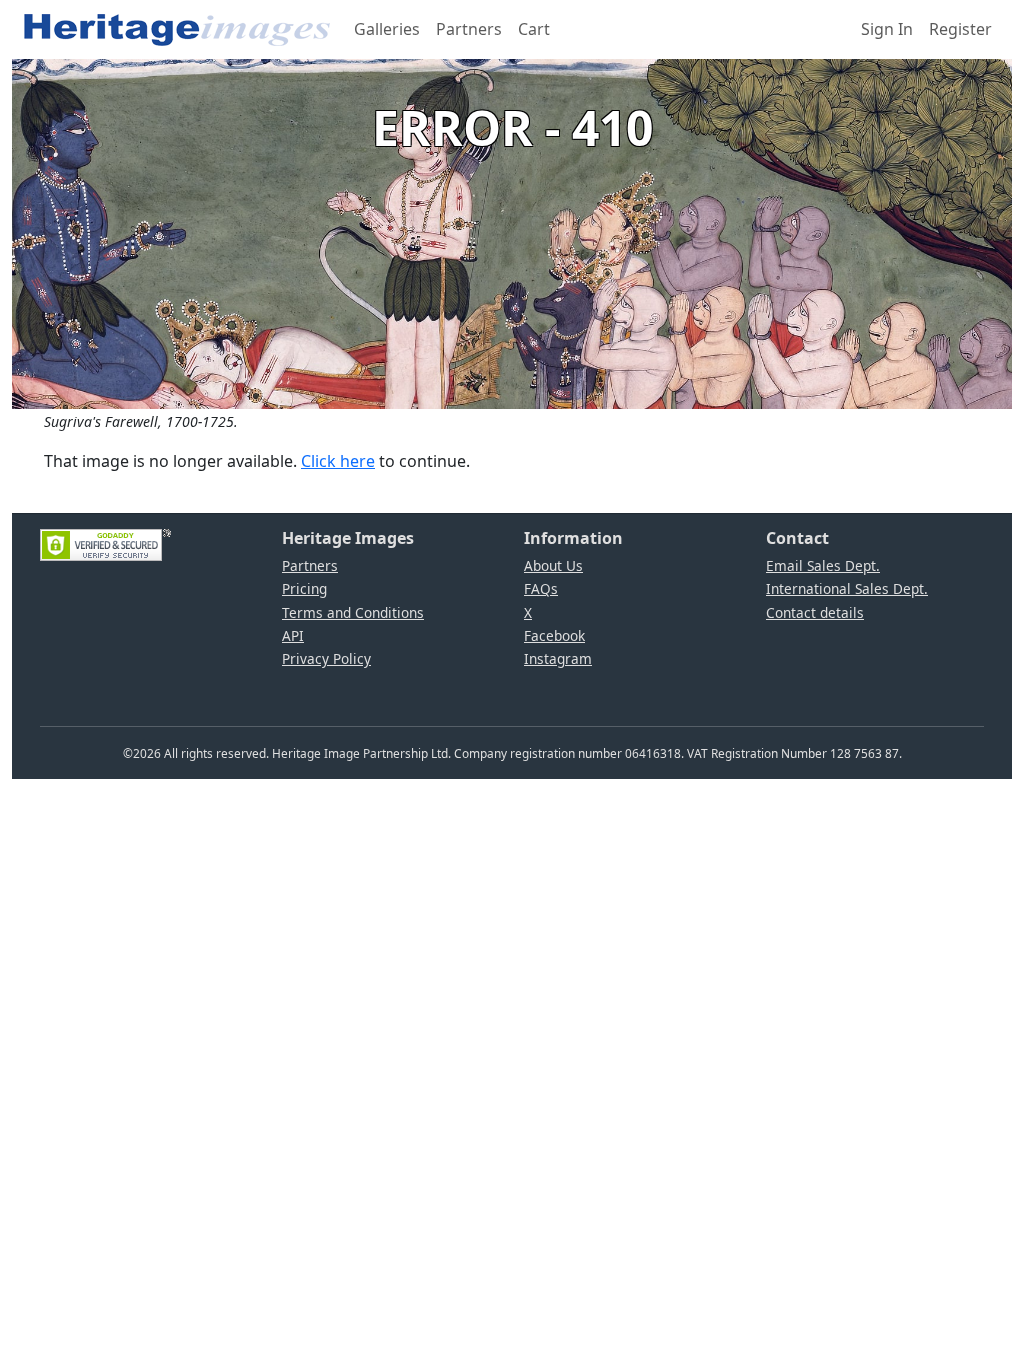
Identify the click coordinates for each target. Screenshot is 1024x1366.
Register (960, 29)
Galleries (387, 29)
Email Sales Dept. (823, 565)
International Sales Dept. (847, 588)
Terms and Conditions (353, 612)
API (293, 635)
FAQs (541, 588)
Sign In (887, 29)
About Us (553, 565)
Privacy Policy (326, 658)
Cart (534, 29)
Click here (338, 461)
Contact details (815, 612)
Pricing (304, 588)
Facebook (554, 635)
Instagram (558, 658)
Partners (469, 29)
